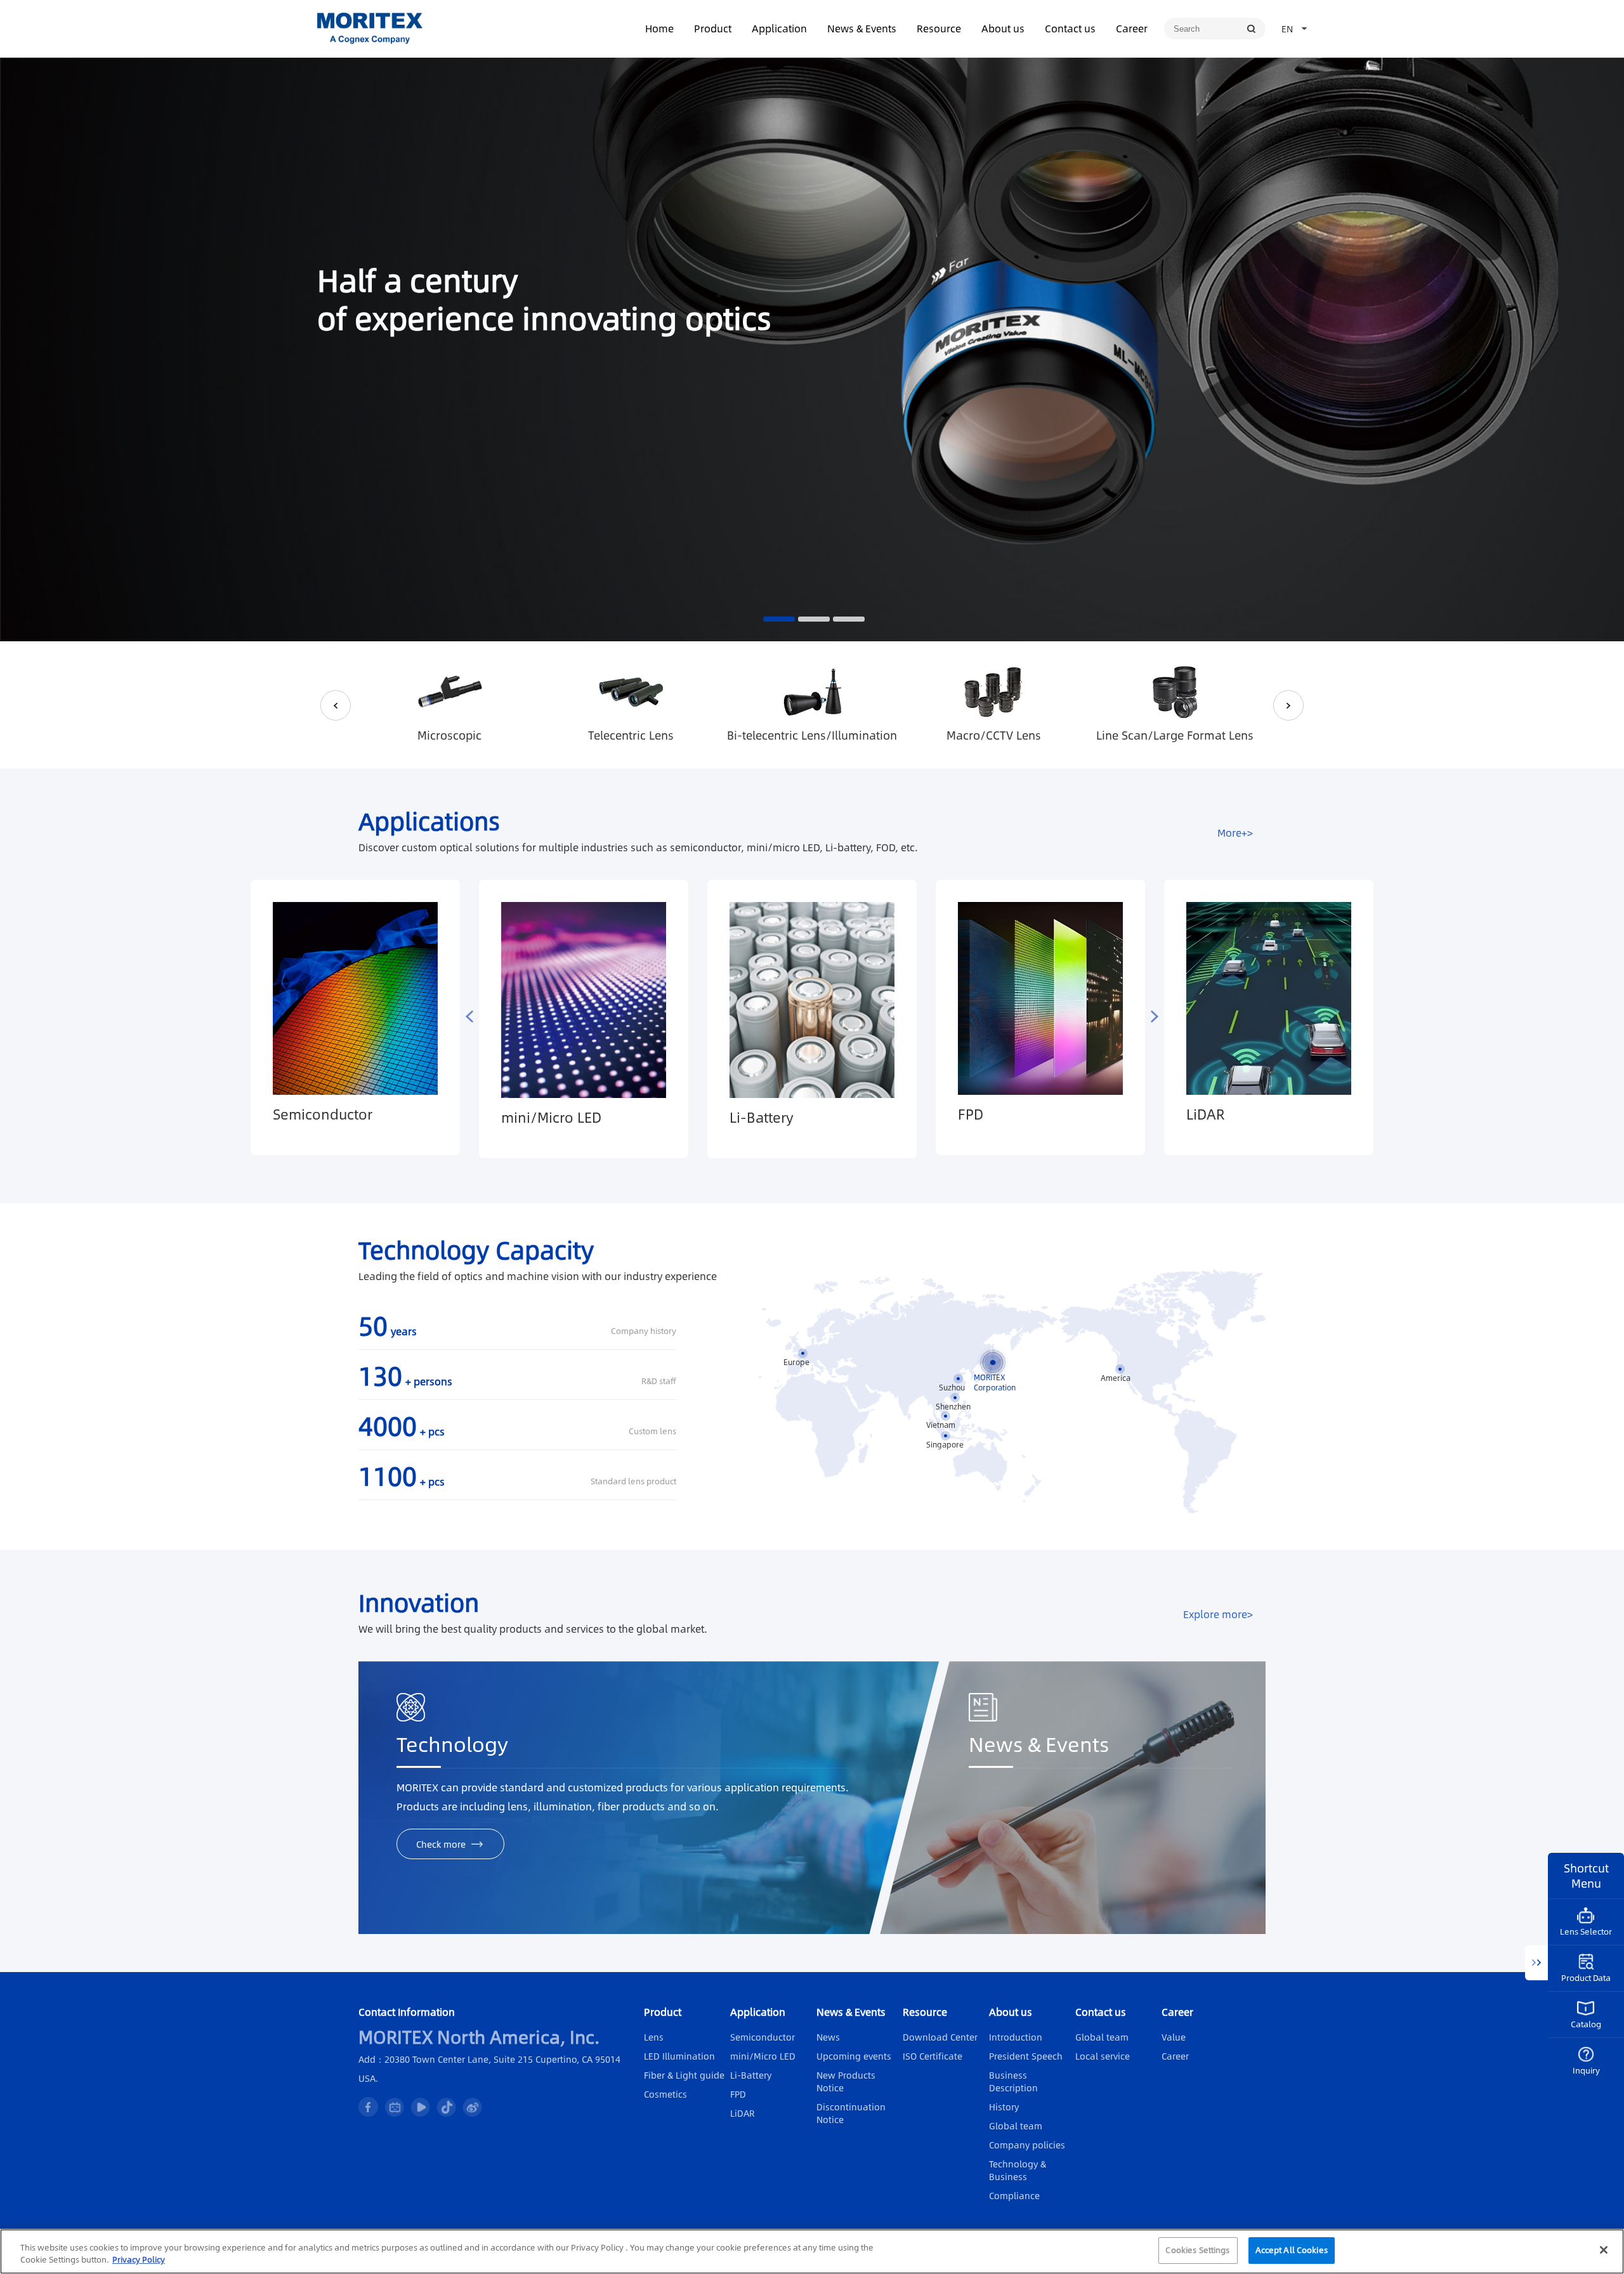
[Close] (1604, 2250)
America (1116, 1378)
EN (1287, 29)
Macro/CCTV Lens (994, 735)
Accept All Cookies (1292, 2250)
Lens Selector (1586, 1931)
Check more (441, 1844)
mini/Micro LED (551, 1117)
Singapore (945, 1444)
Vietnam (941, 1425)
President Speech (1026, 2056)
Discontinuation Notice (851, 2113)
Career (1132, 28)
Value (1174, 2037)
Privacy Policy (139, 2260)
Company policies (1027, 2145)
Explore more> (1218, 1614)
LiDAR (1206, 1114)
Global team (1016, 2126)
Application (779, 28)
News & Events (862, 28)
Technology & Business (1018, 2170)
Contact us (1070, 28)
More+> (1235, 833)
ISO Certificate (933, 2056)
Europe (796, 1362)
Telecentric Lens (631, 735)
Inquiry (1586, 2070)
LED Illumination (679, 2056)
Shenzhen (953, 1406)
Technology (452, 1745)
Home (659, 28)
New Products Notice (846, 2081)
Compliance (1014, 2195)
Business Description (1013, 2081)
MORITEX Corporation (995, 1377)
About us (1003, 28)
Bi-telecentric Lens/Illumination (812, 735)
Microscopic (449, 735)
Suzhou (952, 1387)
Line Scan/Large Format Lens (1175, 735)
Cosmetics (665, 2094)
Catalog (1586, 2024)
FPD (971, 1114)
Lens (654, 2037)
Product (713, 28)
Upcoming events (854, 2056)
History (1004, 2107)
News (828, 2037)
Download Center (940, 2037)
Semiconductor (323, 1114)
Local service (1103, 2056)
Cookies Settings (1197, 2250)
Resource (939, 28)
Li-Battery (762, 1117)
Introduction (1016, 2037)
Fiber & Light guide (684, 2075)
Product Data (1586, 1978)
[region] (812, 2251)
